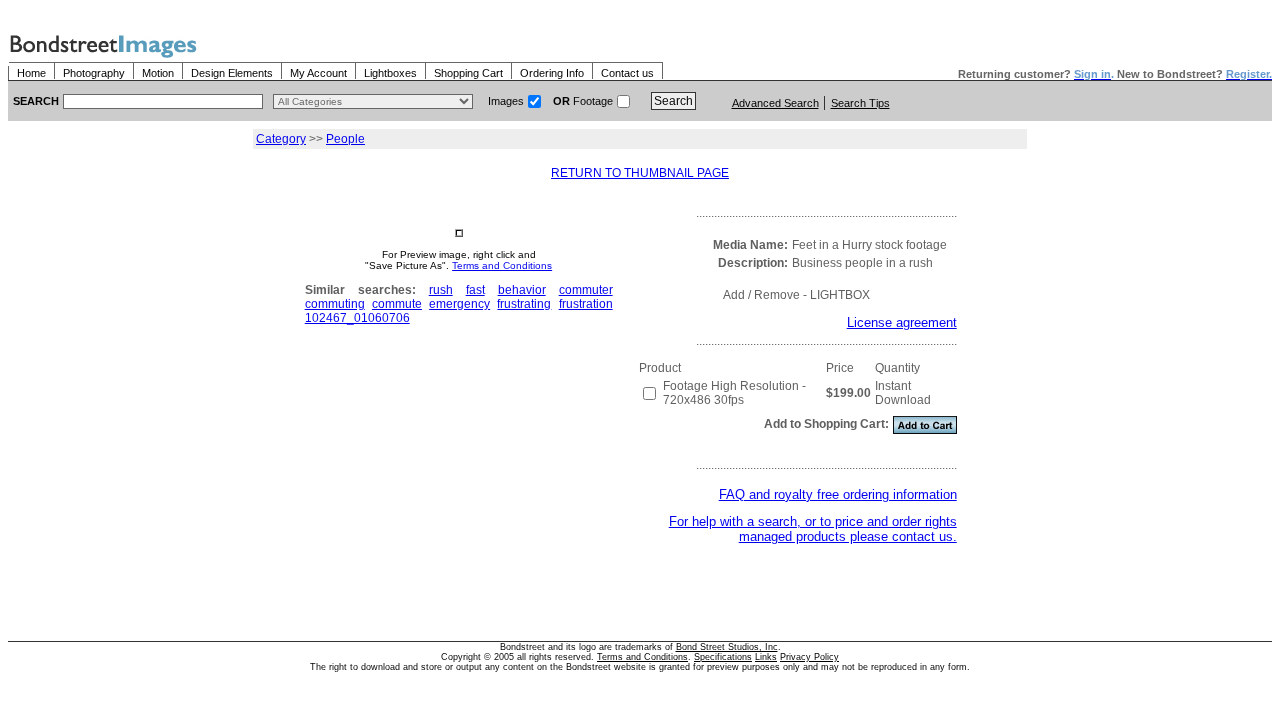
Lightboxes (390, 73)
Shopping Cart (468, 73)
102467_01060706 (357, 318)
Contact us (627, 73)
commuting (335, 304)
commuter (586, 290)
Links (766, 657)
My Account (318, 73)
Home (31, 73)
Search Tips (860, 103)
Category (281, 139)
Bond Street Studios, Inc (727, 647)
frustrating (524, 304)
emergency (459, 304)
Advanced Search (775, 103)
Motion (158, 73)
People (345, 139)
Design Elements (232, 73)
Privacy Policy (809, 657)
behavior (522, 290)
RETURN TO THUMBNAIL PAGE (640, 173)
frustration (586, 304)
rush (441, 290)
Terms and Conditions (502, 265)
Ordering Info (552, 73)
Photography (94, 73)
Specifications (723, 657)
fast (475, 290)
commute (397, 304)
